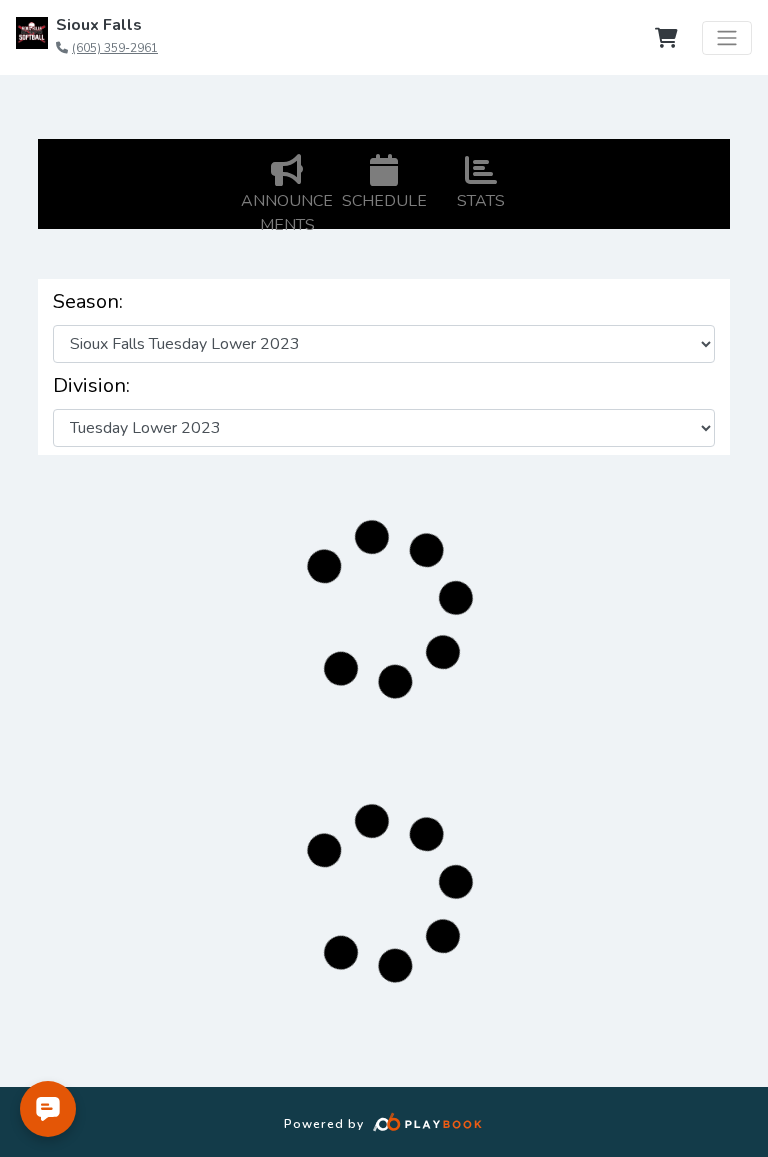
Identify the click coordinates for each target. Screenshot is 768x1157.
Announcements (287, 213)
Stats (481, 201)
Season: (88, 301)
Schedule (384, 201)
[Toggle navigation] (727, 38)
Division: (91, 385)
